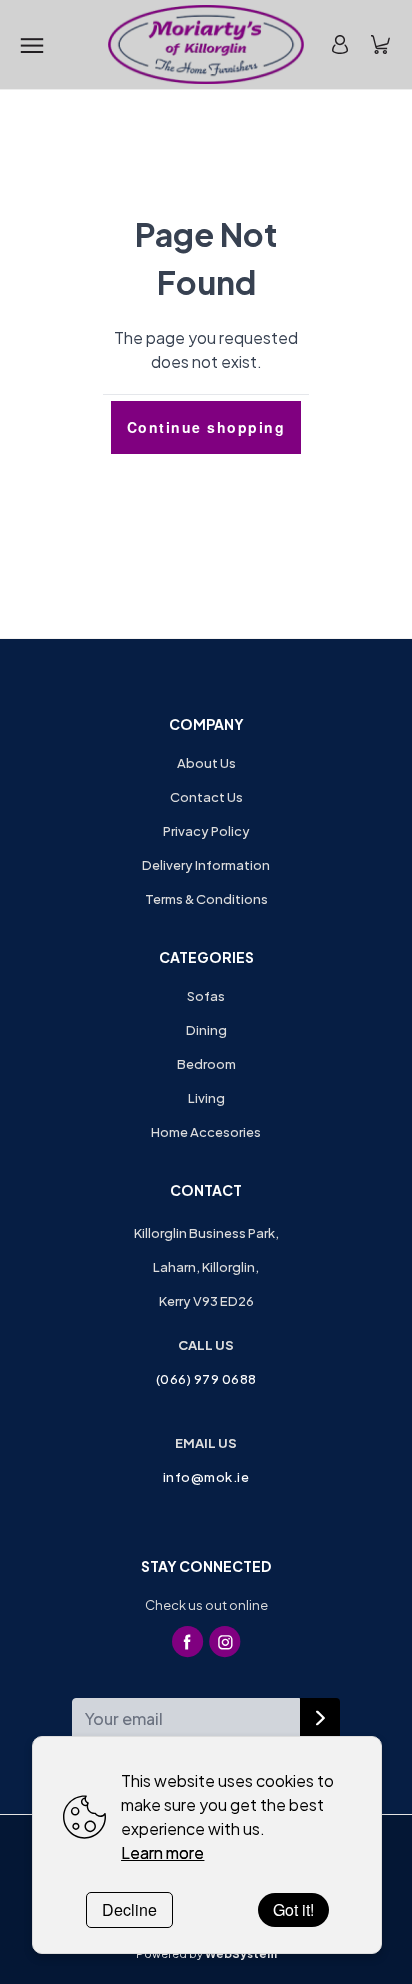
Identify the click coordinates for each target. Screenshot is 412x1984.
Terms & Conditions (206, 899)
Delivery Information (206, 865)
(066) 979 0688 (206, 1379)
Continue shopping (206, 427)
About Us (206, 763)
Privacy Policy (206, 831)
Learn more (162, 1852)
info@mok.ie (206, 1477)
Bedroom (206, 1064)
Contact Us (206, 797)
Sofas (206, 996)
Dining (206, 1030)
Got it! (293, 1909)
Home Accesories (206, 1132)
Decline (129, 1909)
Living (206, 1098)
